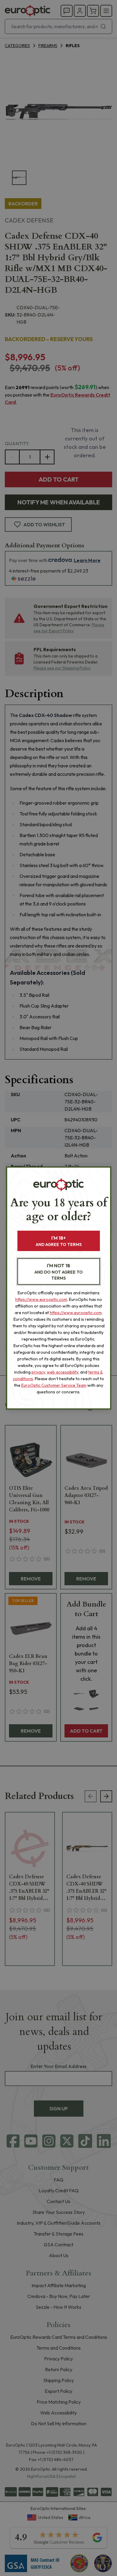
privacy (38, 1372)
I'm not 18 (59, 1272)
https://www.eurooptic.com (41, 1299)
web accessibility (63, 1372)
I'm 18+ (59, 1241)
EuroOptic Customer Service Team (54, 1385)
